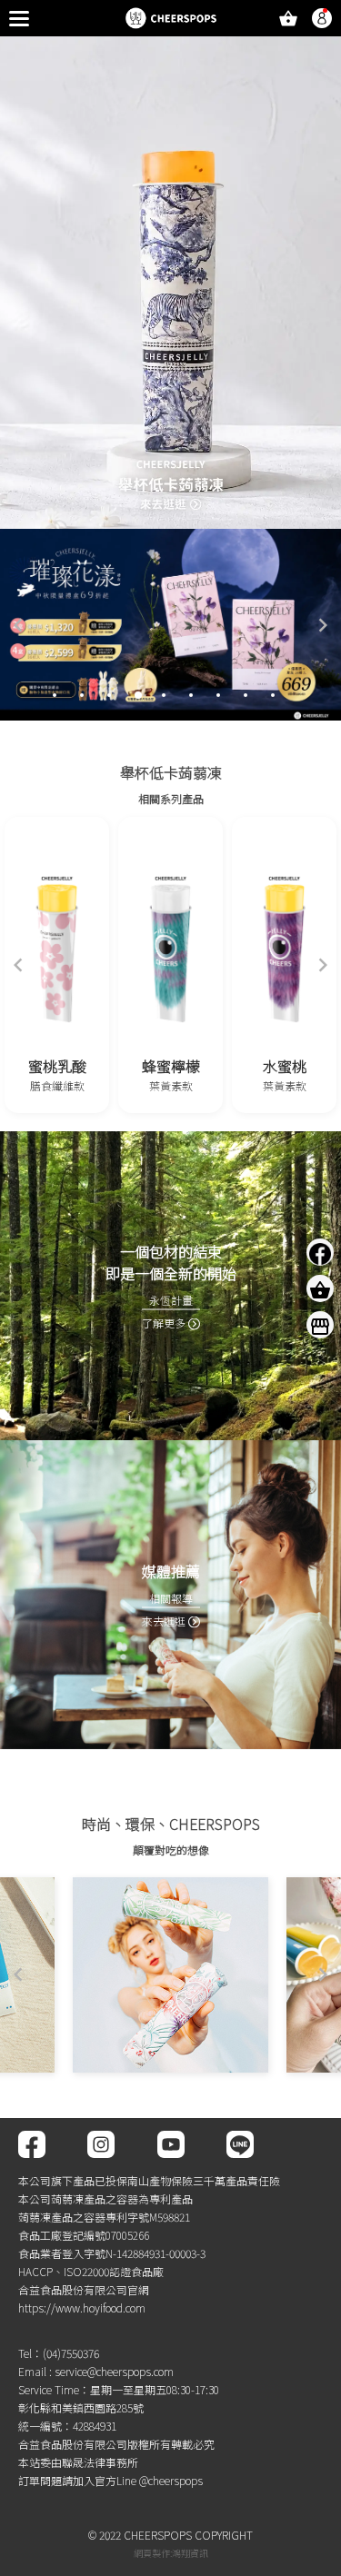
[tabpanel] (170, 625)
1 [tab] (55, 695)
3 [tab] (109, 695)
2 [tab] (82, 695)
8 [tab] (246, 695)
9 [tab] (273, 695)
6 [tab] (191, 695)
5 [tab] (164, 695)
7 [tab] (218, 695)
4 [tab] (138, 695)
